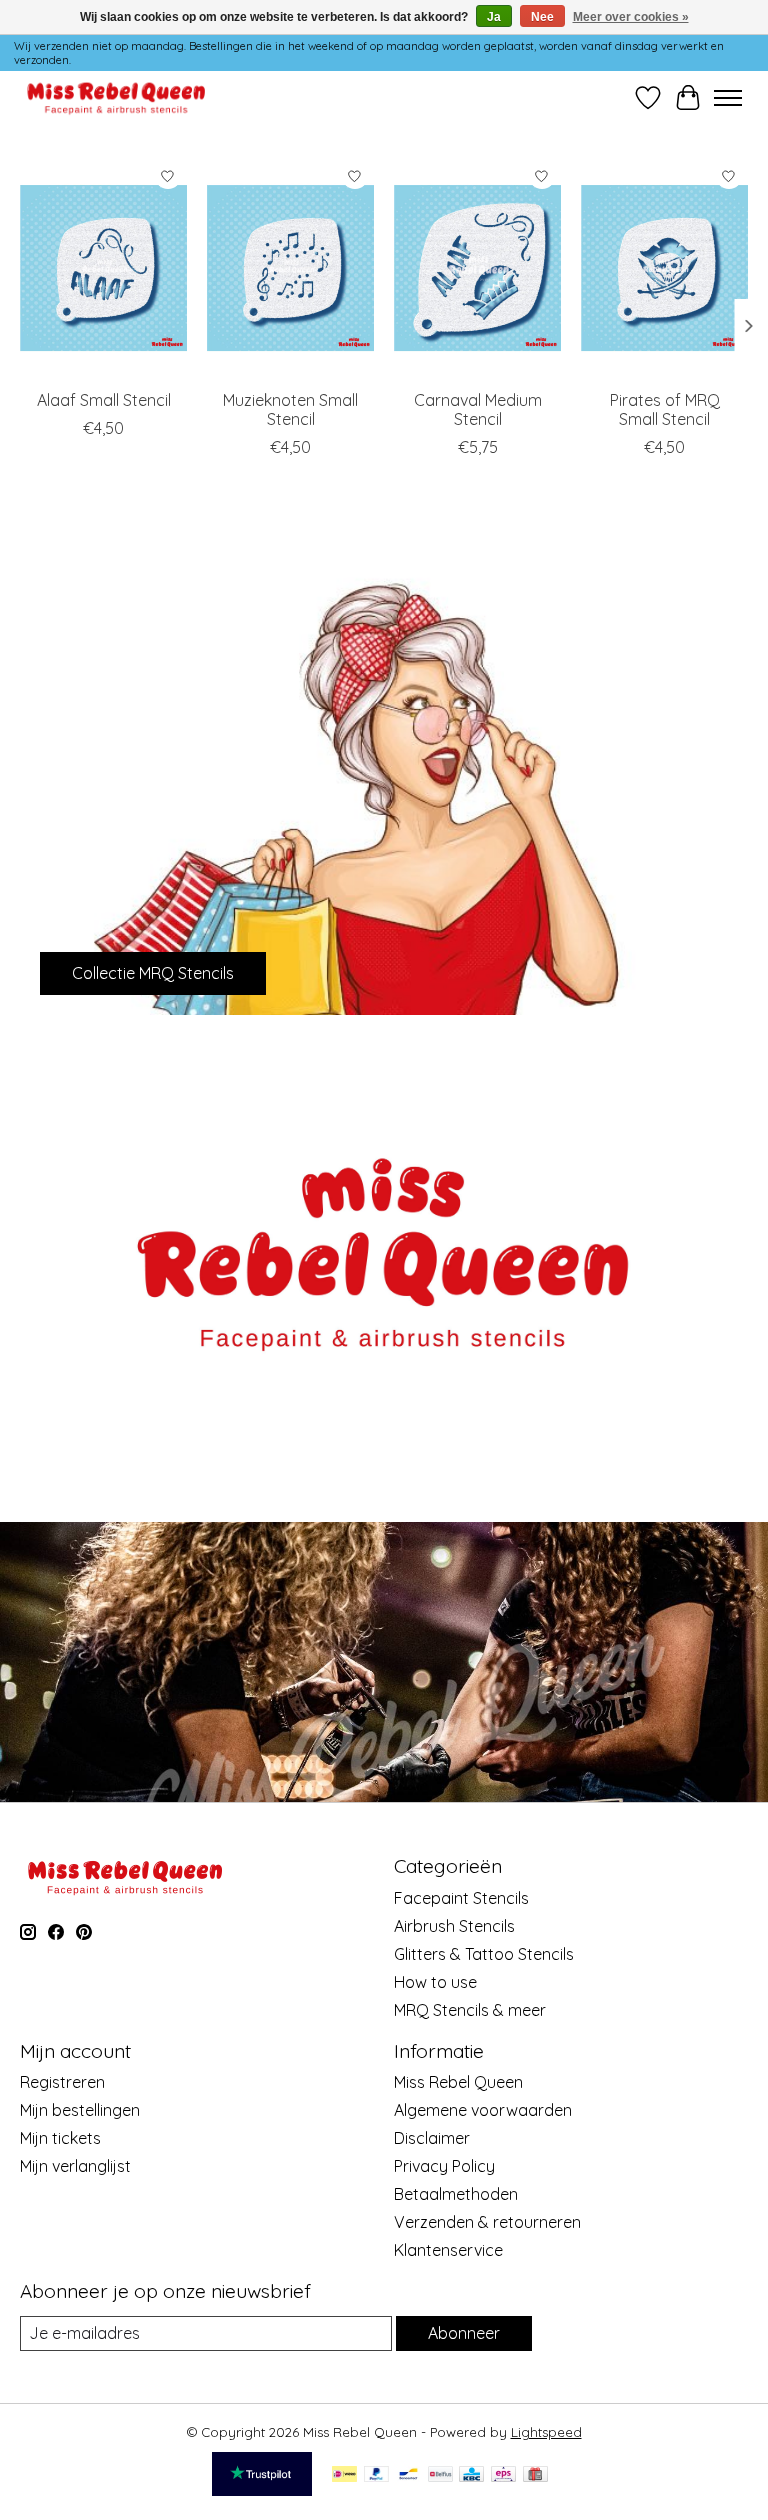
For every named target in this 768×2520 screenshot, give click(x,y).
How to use (435, 1982)
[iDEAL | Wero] (344, 2475)
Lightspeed (546, 2432)
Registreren (62, 2082)
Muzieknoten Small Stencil (290, 409)
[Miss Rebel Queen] (116, 97)
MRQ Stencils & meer (470, 2010)
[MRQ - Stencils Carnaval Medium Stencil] (477, 268)
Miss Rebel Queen (458, 2082)
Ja (494, 17)
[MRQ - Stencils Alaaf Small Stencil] (103, 268)
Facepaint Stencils (461, 1898)
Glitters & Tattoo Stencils (484, 1954)
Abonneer (464, 2333)
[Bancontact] (408, 2475)
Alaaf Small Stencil (104, 400)
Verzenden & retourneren (487, 2222)
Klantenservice (448, 2250)
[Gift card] (535, 2475)
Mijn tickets (60, 2138)
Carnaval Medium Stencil (478, 409)
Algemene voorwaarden (483, 2110)
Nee (542, 17)
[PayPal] (377, 2475)
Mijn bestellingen (80, 2110)
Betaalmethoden (456, 2194)
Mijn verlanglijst (75, 2166)
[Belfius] (440, 2475)
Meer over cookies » (631, 17)
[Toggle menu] (728, 98)
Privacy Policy (444, 2166)
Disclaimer (432, 2138)
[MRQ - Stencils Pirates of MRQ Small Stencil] (664, 268)
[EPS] (503, 2475)
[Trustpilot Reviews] (262, 2490)
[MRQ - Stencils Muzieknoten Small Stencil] (290, 268)
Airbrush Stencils (454, 1926)
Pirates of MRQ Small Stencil (665, 409)
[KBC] (471, 2475)
